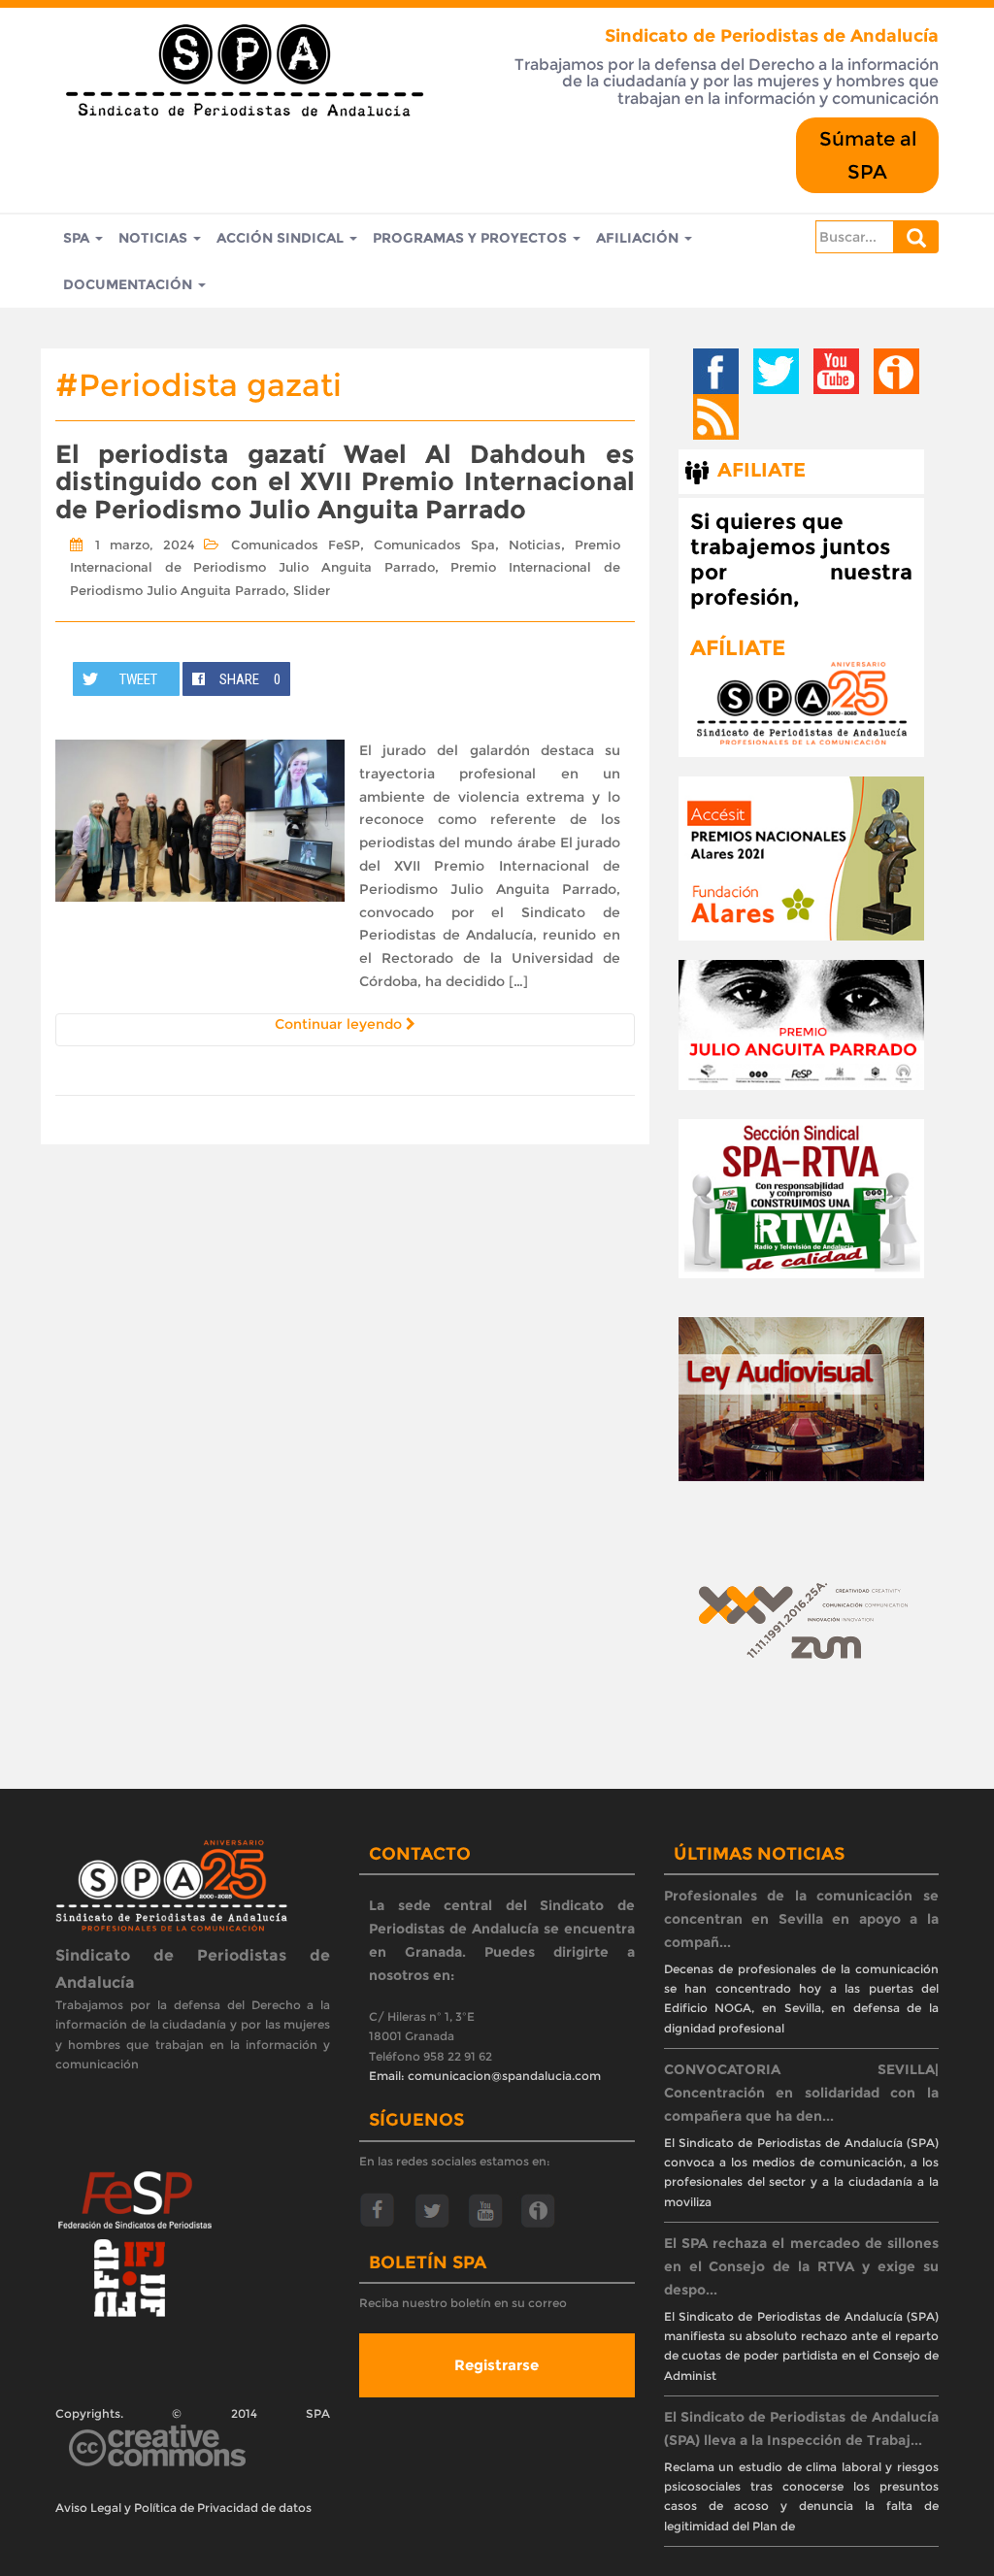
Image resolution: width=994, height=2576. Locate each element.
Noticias (155, 238)
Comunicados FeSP (296, 545)
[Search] (916, 237)
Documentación (130, 284)
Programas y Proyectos (472, 238)
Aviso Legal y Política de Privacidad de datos (183, 2508)
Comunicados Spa (434, 545)
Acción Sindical (282, 238)
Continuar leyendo (340, 1024)
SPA (78, 238)
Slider (312, 590)
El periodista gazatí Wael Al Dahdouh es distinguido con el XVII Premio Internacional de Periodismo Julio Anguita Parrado (345, 482)
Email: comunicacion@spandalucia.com (485, 2076)
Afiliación (639, 238)
